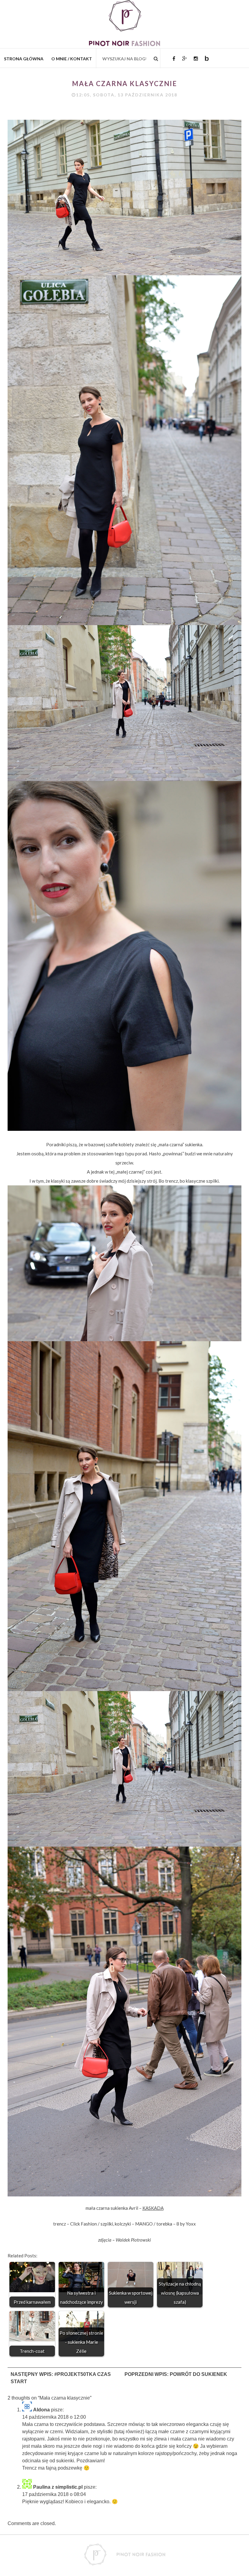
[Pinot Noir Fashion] (124, 44)
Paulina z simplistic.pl (58, 2487)
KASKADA (153, 2208)
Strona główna (24, 59)
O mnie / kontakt (72, 59)
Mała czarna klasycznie (124, 84)
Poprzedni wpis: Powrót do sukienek (176, 2374)
